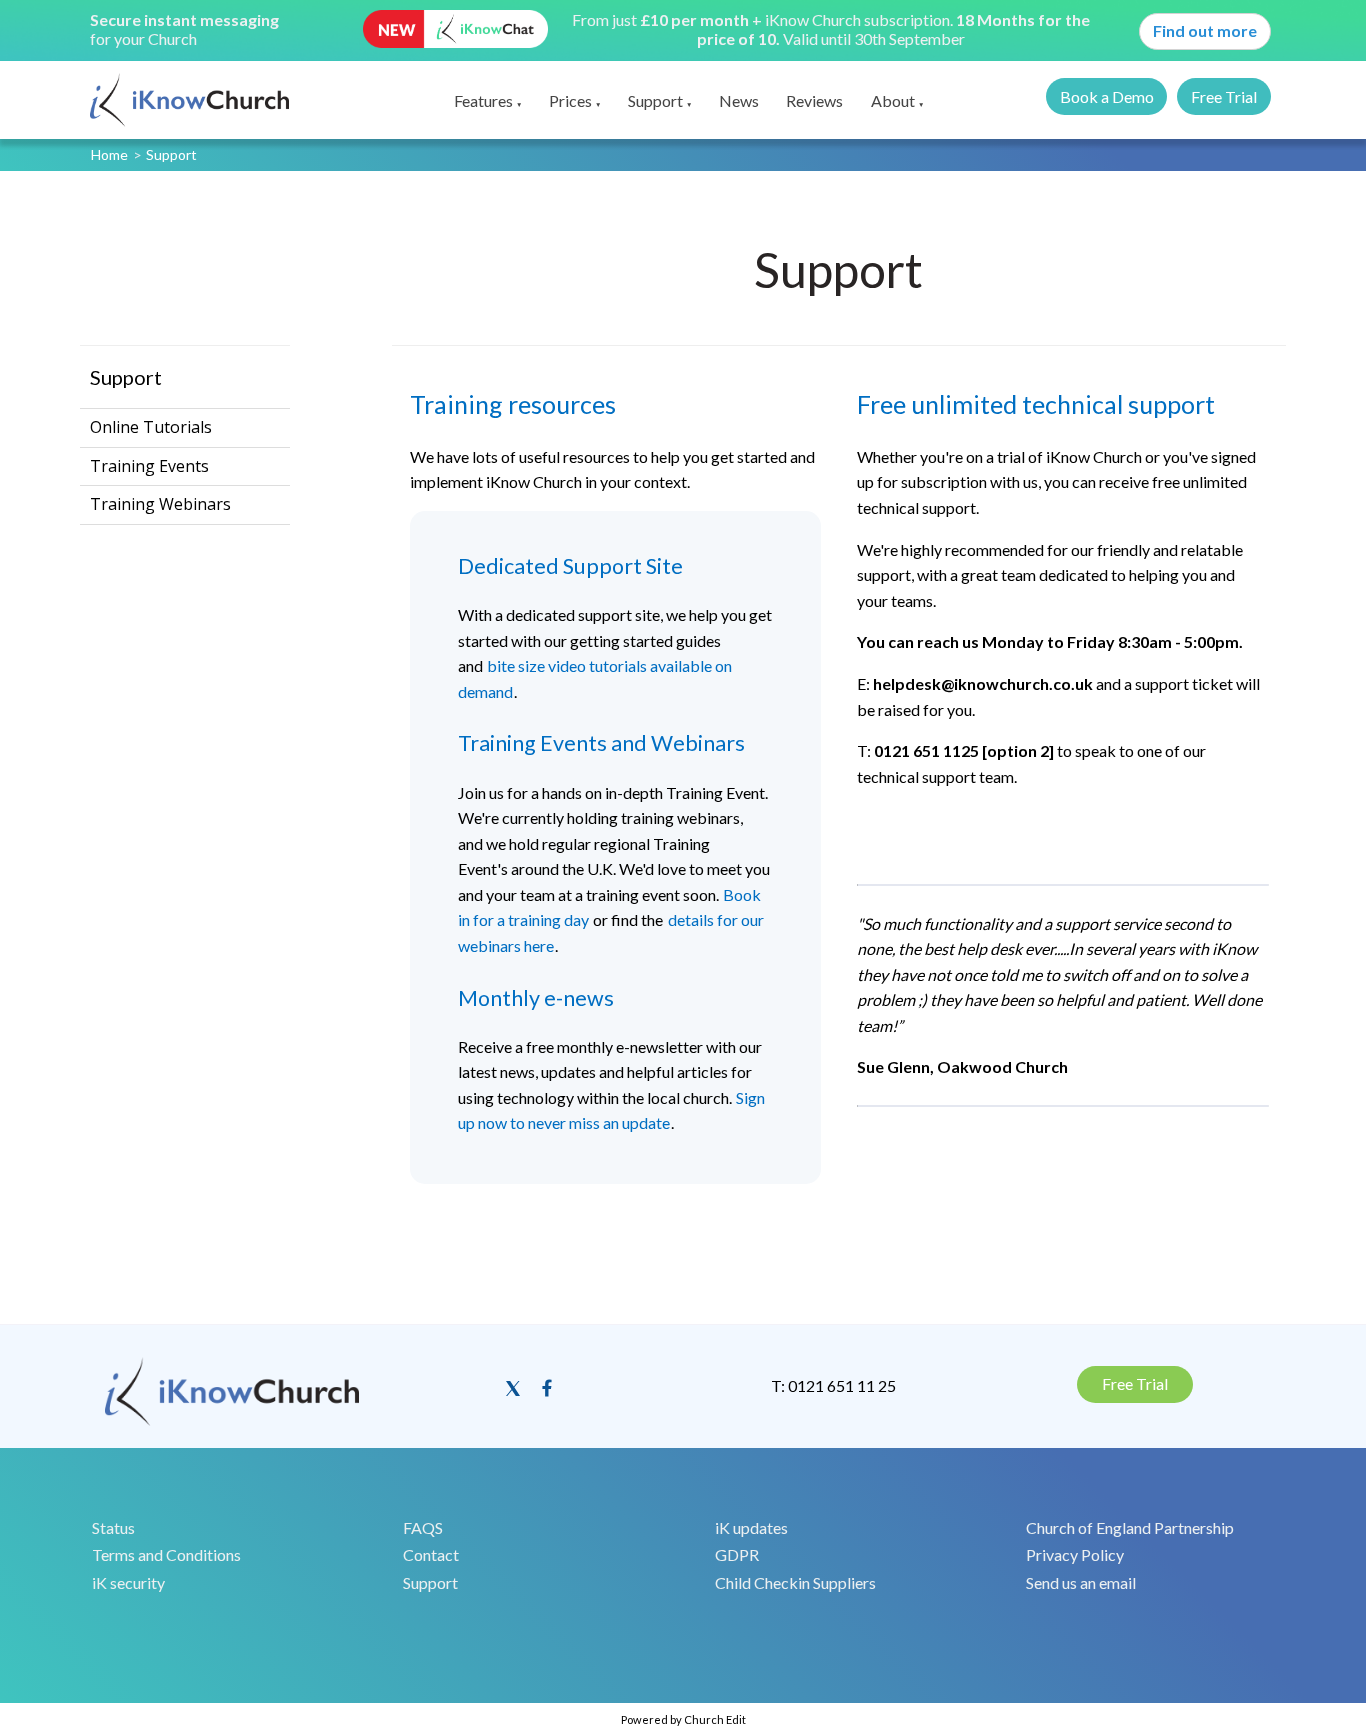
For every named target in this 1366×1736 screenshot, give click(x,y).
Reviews (814, 100)
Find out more (1205, 30)
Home (109, 154)
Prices (570, 100)
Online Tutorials (151, 427)
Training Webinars (160, 504)
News (739, 100)
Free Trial (1224, 96)
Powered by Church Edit (683, 1719)
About (892, 100)
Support (655, 100)
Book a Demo (1107, 96)
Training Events (149, 466)
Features (483, 100)
